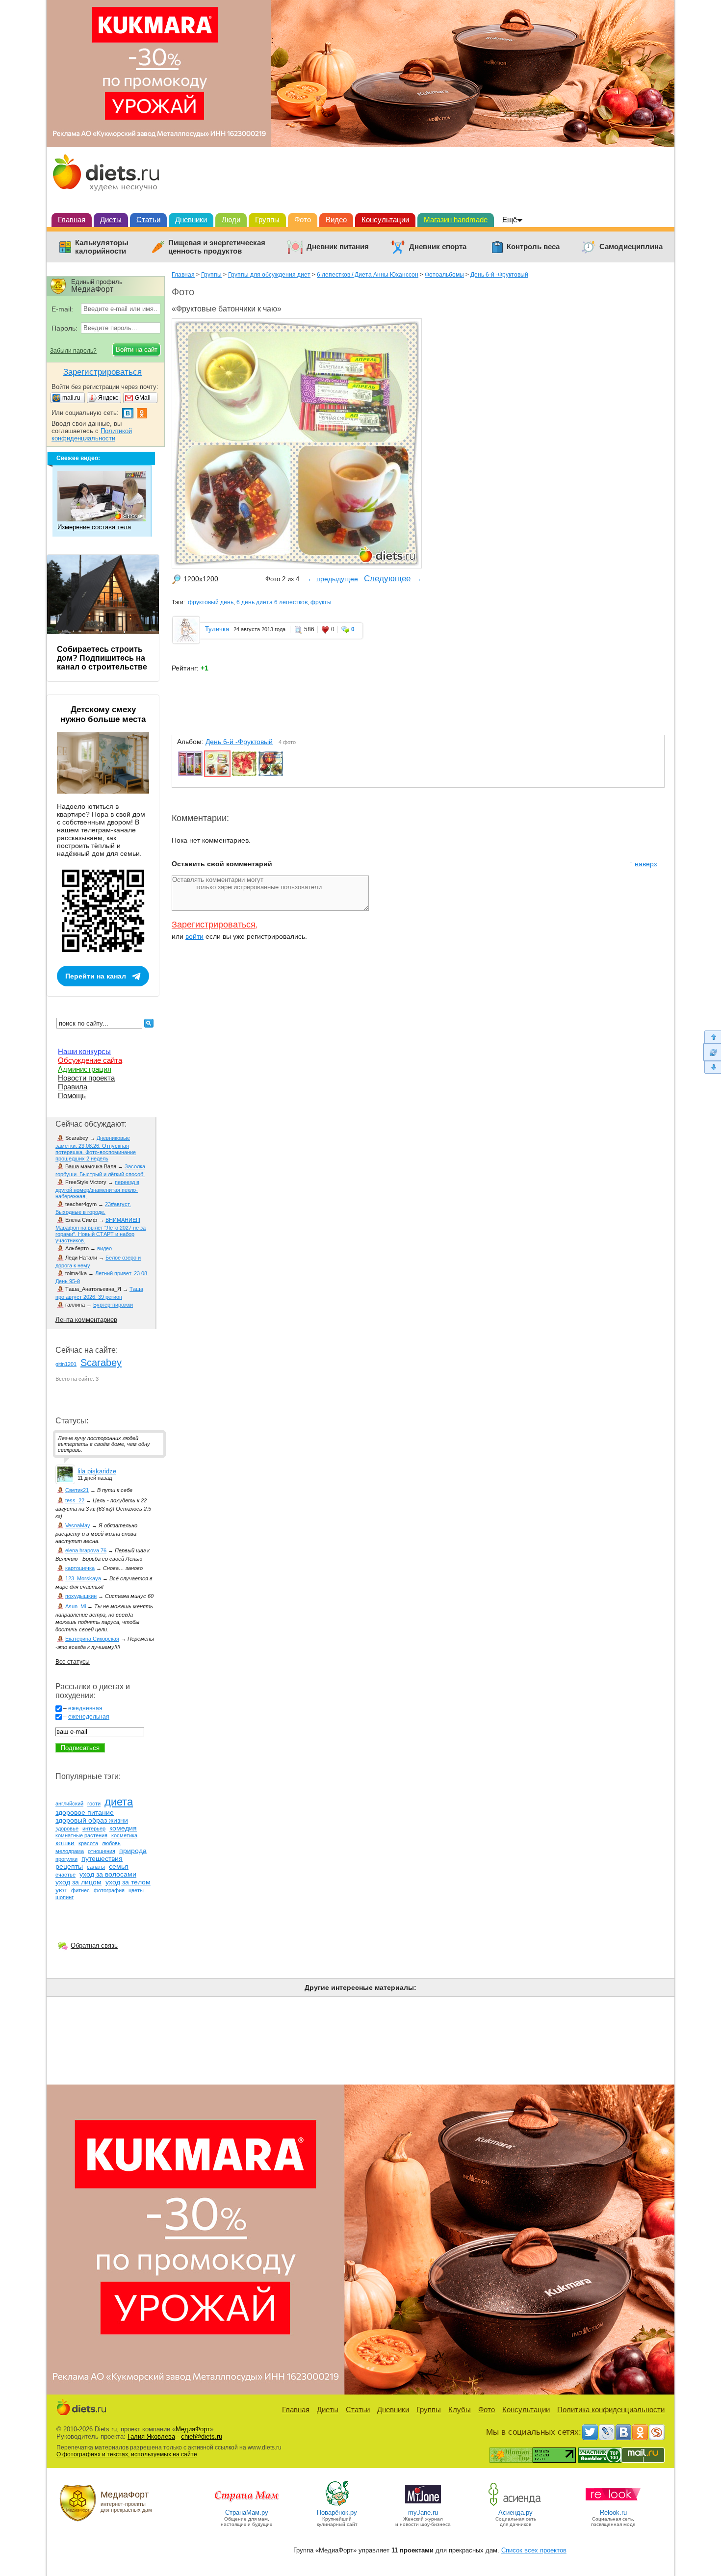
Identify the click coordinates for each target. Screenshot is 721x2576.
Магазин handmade (456, 219)
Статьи (148, 219)
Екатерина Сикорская (92, 1639)
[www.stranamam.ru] (247, 2505)
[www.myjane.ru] (423, 2505)
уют (61, 1890)
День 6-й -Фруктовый (499, 275)
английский (69, 1803)
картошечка (80, 1568)
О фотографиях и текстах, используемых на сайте (127, 2454)
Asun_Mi (76, 1606)
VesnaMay (78, 1525)
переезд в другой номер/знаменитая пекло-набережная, (97, 1189)
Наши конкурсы (84, 1051)
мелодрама (70, 1851)
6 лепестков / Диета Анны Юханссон (368, 275)
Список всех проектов (534, 2550)
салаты (96, 1867)
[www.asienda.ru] (516, 2505)
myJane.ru (423, 2512)
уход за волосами (108, 1874)
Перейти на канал (96, 976)
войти (194, 936)
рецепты (69, 1866)
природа (133, 1851)
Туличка (217, 629)
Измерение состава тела (94, 527)
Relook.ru (613, 2512)
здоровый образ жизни (92, 1820)
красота (88, 1843)
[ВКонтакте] (623, 2432)
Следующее (387, 579)
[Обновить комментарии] (712, 1052)
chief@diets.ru (202, 2436)
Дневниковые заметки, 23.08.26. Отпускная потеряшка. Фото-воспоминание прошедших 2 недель (96, 1148)
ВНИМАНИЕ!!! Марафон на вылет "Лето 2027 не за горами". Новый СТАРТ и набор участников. (101, 1230)
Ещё (510, 219)
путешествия (102, 1858)
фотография (109, 1890)
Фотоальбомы (444, 275)
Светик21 (77, 1490)
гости (94, 1803)
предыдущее (337, 579)
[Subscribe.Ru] (657, 2432)
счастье (65, 1875)
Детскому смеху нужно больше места (103, 714)
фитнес (80, 1890)
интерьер (94, 1829)
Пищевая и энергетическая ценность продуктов (217, 247)
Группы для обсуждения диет (269, 275)
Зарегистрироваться (214, 925)
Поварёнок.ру (337, 2512)
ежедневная (85, 1708)
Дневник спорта (438, 247)
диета (119, 1802)
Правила (73, 1087)
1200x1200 (201, 579)
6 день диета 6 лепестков (272, 602)
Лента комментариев (86, 1320)
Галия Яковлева (151, 2436)
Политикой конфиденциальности (92, 435)
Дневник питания (338, 247)
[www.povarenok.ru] (337, 2505)
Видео (336, 219)
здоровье (67, 1829)
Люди (231, 219)
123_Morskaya (83, 1578)
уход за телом (128, 1882)
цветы (136, 1890)
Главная (72, 219)
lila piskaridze (97, 1471)
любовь (111, 1843)
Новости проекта (86, 1078)
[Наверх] (712, 1037)
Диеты (111, 219)
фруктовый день (211, 602)
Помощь (72, 1095)
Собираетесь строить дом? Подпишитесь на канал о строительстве (102, 658)
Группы (267, 219)
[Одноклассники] (640, 2432)
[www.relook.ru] (613, 2505)
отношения (102, 1851)
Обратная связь (94, 1945)
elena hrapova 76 (86, 1550)
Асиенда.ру (515, 2512)
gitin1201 (66, 1364)
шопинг (64, 1897)
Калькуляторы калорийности (102, 247)
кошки (65, 1843)
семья (119, 1866)
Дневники (191, 219)
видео (104, 1248)
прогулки (66, 1859)
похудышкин (81, 1596)
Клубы (460, 2409)
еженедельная (89, 1717)
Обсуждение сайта (90, 1060)
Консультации (385, 219)
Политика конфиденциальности (611, 2409)
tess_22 (75, 1500)
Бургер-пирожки (113, 1305)
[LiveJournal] (607, 2432)
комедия (123, 1828)
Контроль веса (533, 247)
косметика (124, 1835)
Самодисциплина (631, 247)
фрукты (321, 602)
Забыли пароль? (73, 351)
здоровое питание (85, 1812)
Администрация (85, 1069)
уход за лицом (78, 1882)
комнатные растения (81, 1835)
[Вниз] (712, 1068)
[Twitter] (590, 2432)
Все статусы (73, 1662)
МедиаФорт (193, 2429)
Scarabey (101, 1363)
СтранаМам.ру (247, 2512)
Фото (303, 219)
